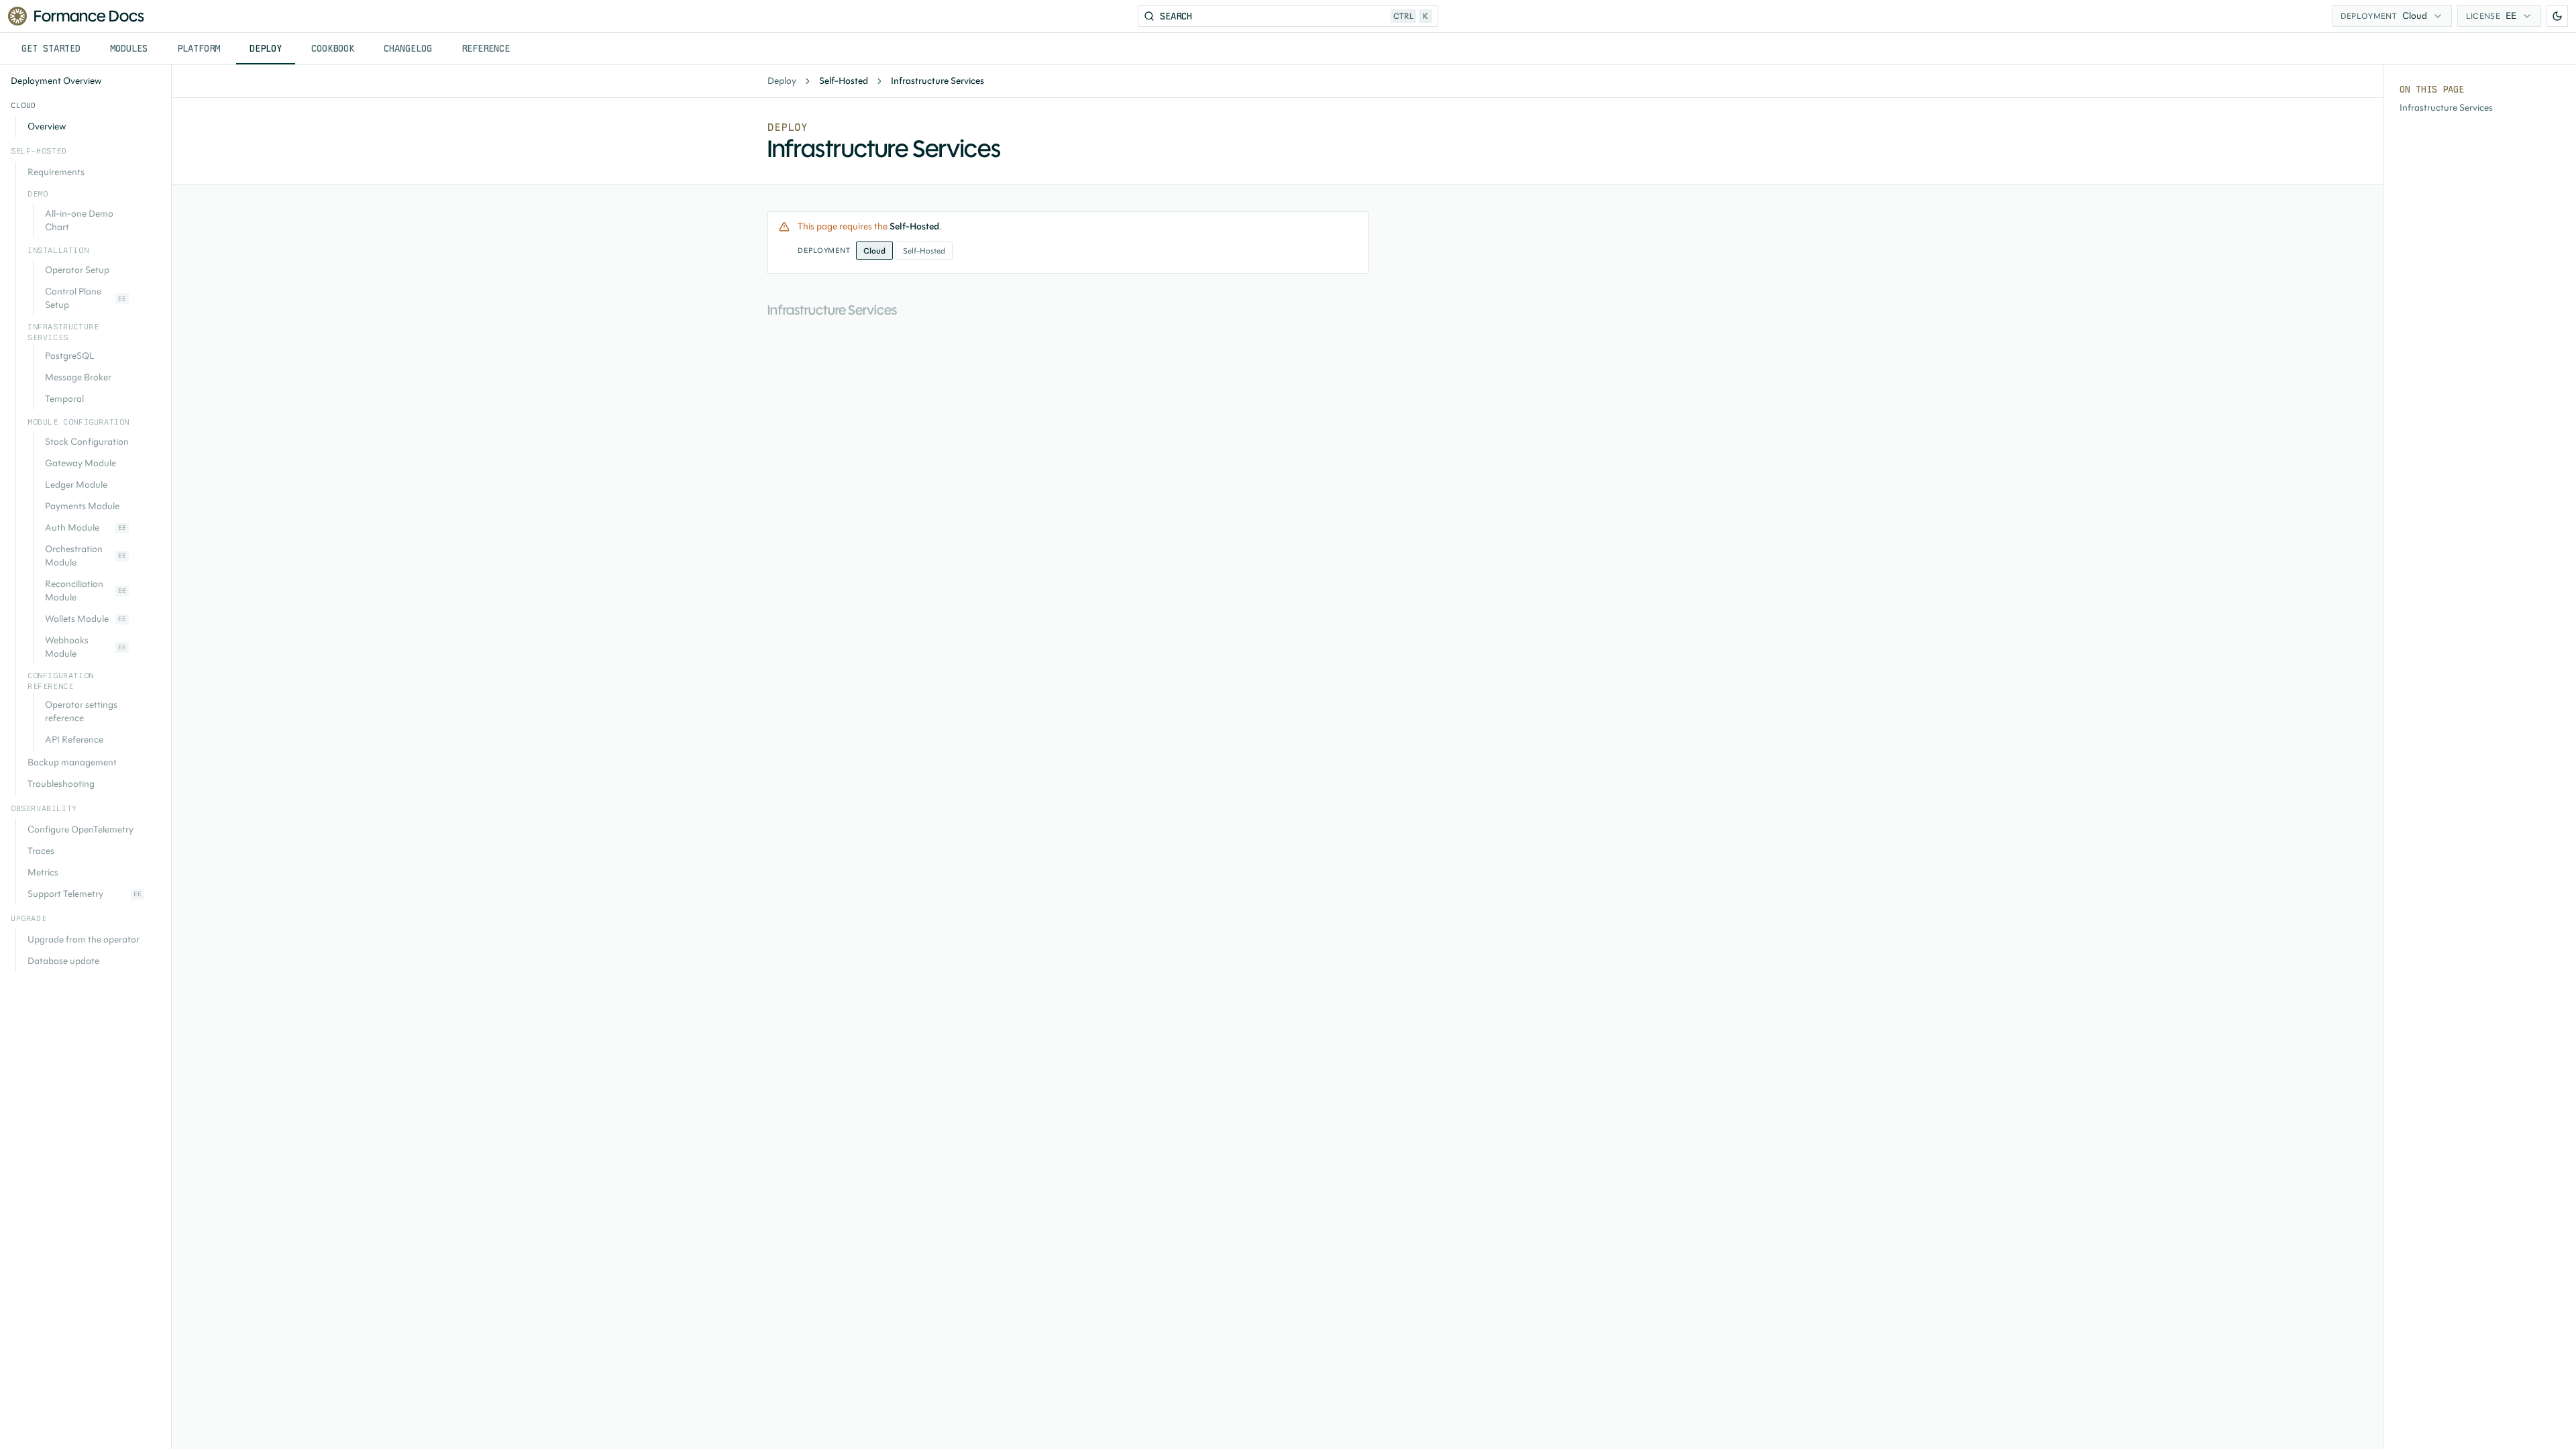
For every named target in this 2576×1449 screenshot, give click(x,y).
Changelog (408, 48)
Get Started (51, 48)
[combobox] (2392, 16)
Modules (129, 48)
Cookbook (333, 48)
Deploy (266, 48)
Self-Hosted (924, 251)
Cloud (874, 251)
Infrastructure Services (2446, 108)
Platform (199, 48)
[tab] (51, 49)
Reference (486, 48)
